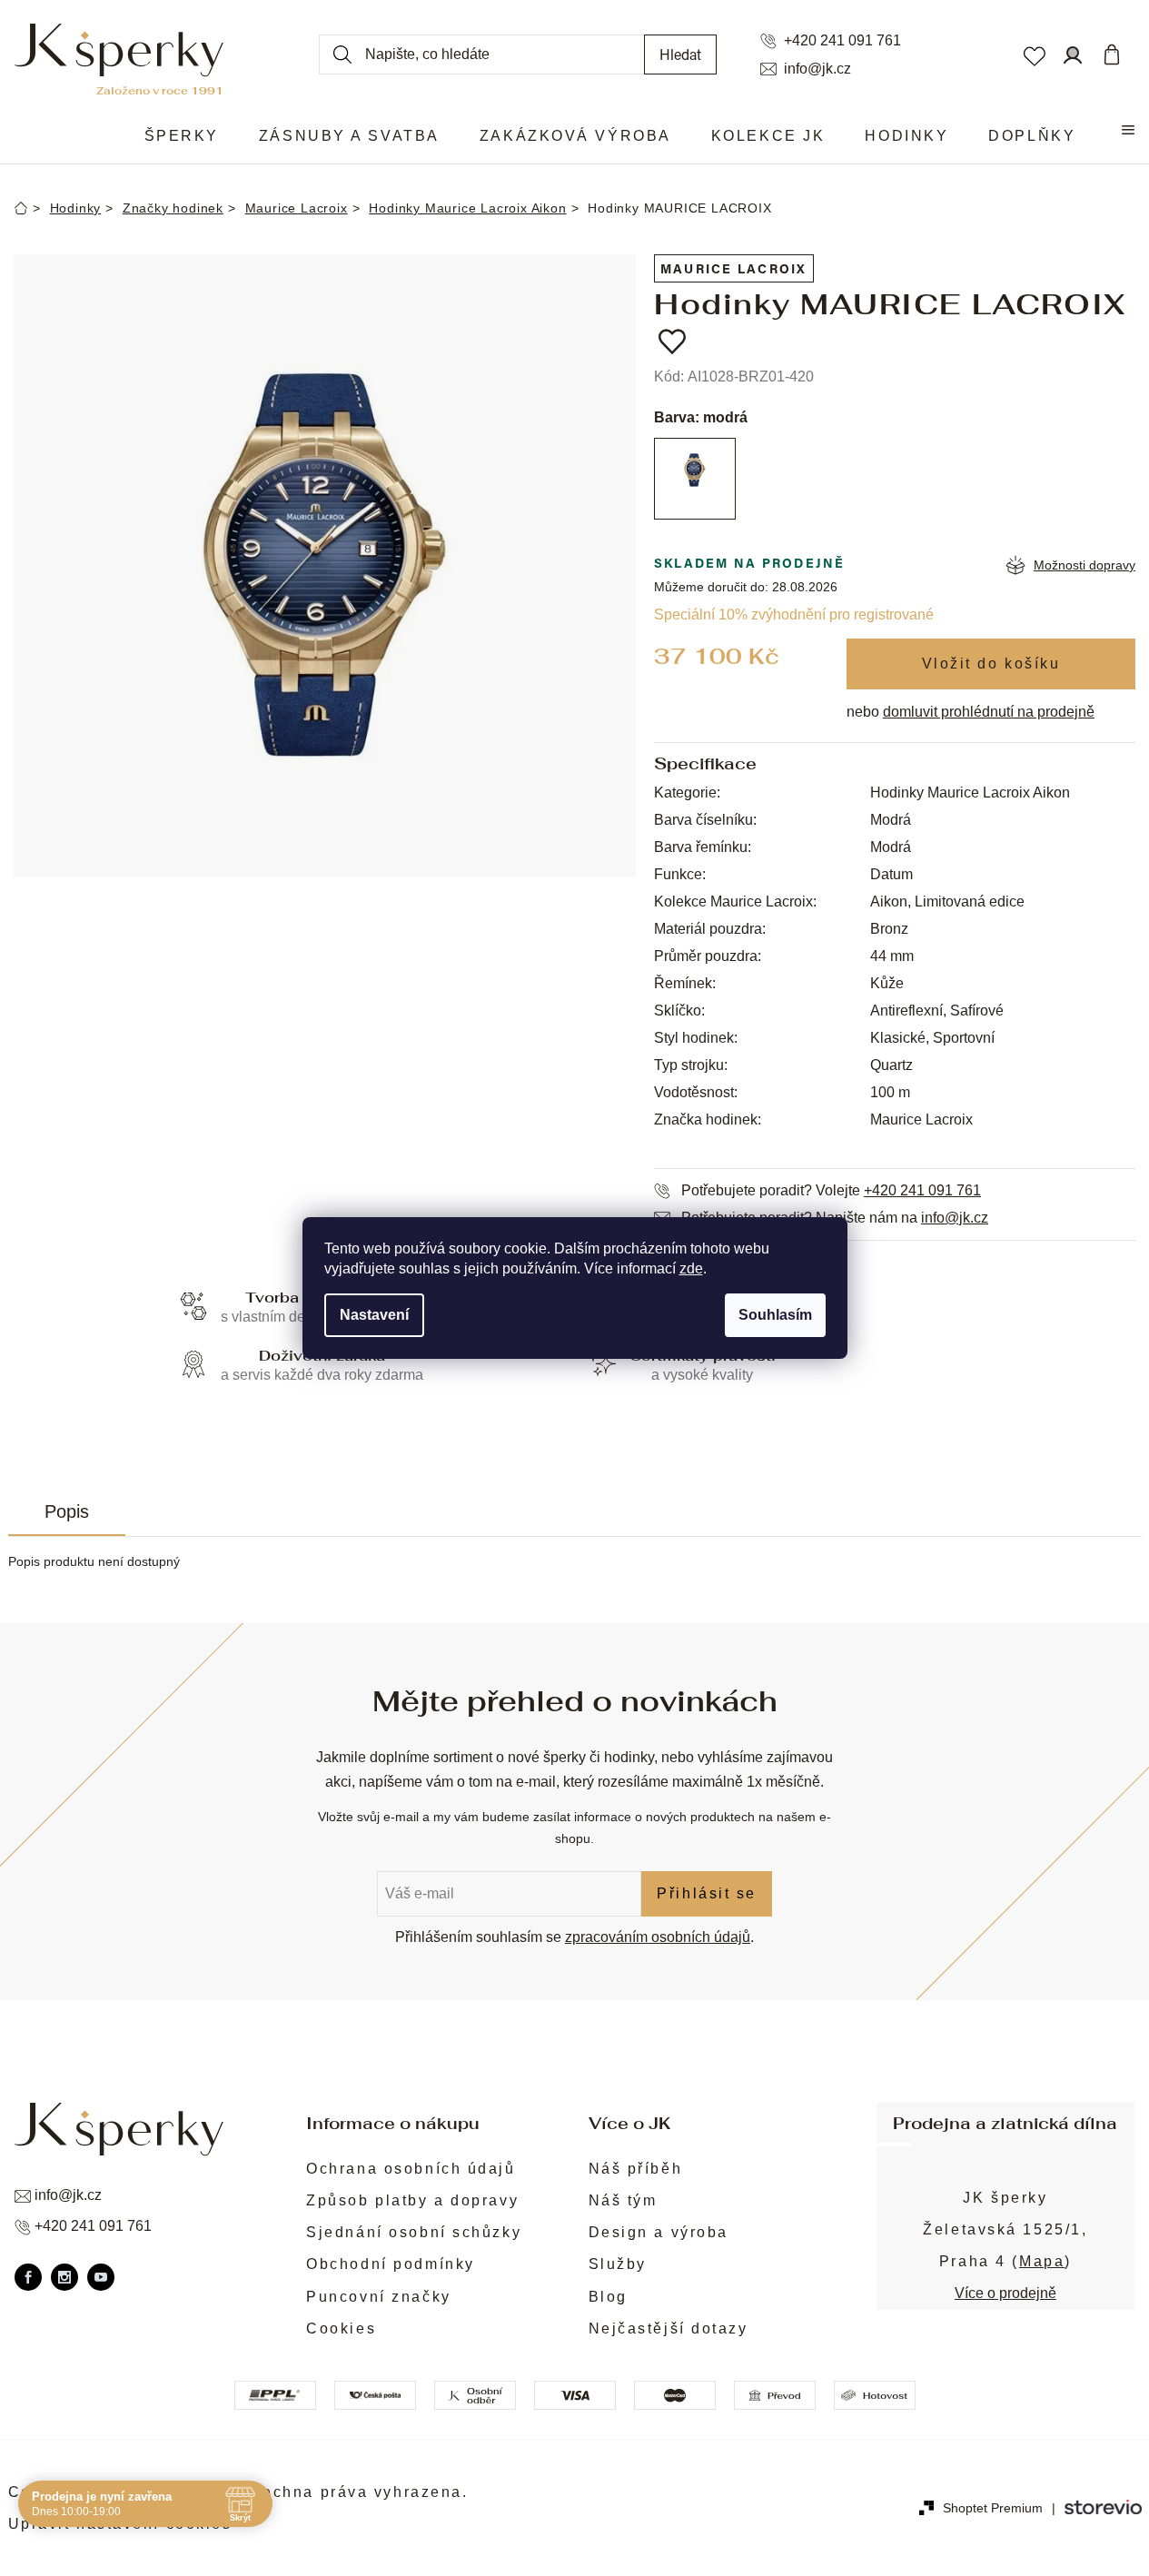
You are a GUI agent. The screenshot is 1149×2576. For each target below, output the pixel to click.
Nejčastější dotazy (669, 2328)
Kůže (887, 983)
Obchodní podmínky (391, 2264)
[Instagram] (64, 2277)
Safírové (977, 1011)
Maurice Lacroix (734, 268)
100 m (890, 1092)
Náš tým (623, 2200)
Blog (608, 2297)
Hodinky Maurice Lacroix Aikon (970, 793)
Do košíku (991, 664)
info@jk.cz (817, 69)
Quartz (891, 1065)
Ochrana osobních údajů (411, 2169)
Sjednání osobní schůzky (414, 2232)
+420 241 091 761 (842, 41)
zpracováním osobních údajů (658, 1937)
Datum (891, 874)
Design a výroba (659, 2232)
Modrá (891, 820)
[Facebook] (28, 2277)
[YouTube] (101, 2277)
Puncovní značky (378, 2297)
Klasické (898, 1038)
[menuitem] (182, 136)
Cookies (341, 2328)
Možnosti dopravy (1085, 565)
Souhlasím (775, 1315)
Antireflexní (906, 1011)
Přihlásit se (707, 1893)
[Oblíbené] (1034, 54)
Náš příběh (636, 2169)
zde (691, 1268)
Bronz (889, 929)
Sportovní (964, 1038)
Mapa (1042, 2261)
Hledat (680, 54)
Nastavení (374, 1315)
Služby (618, 2264)
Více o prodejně (1005, 2293)
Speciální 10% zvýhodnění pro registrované (794, 614)
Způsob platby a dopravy (412, 2200)
